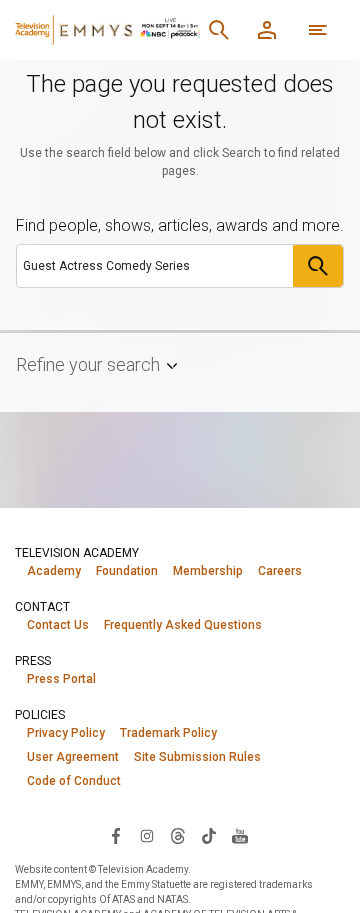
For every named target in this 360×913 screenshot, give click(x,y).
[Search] (219, 30)
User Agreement (73, 757)
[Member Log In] (267, 30)
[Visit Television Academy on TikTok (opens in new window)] (209, 835)
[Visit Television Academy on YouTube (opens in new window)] (240, 835)
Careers (280, 571)
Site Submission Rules (197, 757)
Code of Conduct (74, 781)
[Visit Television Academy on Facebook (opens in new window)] (116, 835)
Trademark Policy (168, 733)
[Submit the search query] (318, 266)
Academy (54, 571)
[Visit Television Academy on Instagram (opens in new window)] (147, 835)
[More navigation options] (318, 30)
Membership (208, 571)
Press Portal (61, 679)
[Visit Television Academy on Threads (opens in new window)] (178, 835)
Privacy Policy (66, 733)
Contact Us (58, 625)
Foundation (127, 571)
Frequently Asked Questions (183, 625)
